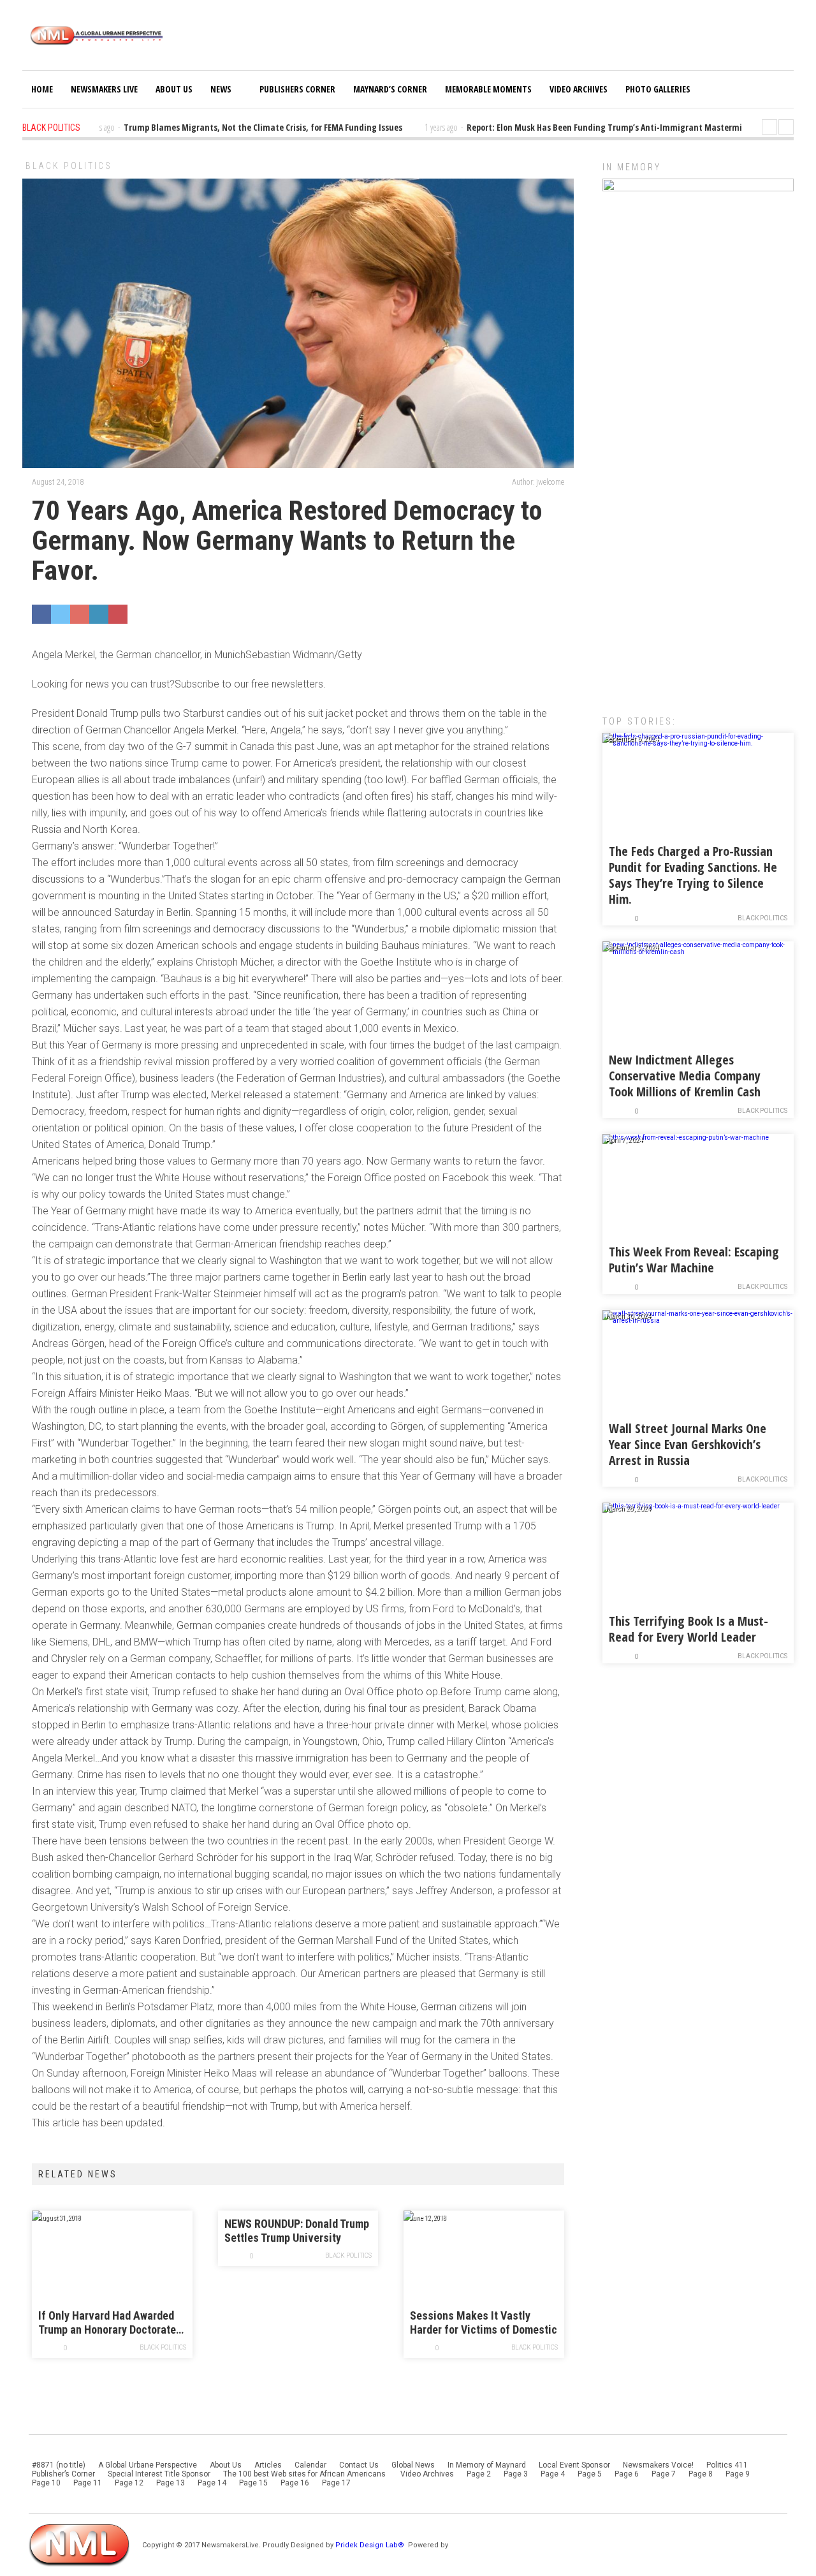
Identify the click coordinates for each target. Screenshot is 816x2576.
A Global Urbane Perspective (148, 2465)
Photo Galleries (658, 89)
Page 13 (171, 2483)
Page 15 (253, 2483)
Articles (268, 2465)
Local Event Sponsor (574, 2465)
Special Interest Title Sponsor (159, 2474)
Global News (413, 2465)
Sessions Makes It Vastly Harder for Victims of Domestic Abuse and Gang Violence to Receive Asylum (484, 2323)
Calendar (310, 2465)
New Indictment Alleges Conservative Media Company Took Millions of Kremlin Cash (685, 1076)
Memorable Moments (488, 89)
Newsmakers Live (104, 89)
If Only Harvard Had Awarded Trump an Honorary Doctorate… (111, 2322)
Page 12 (129, 2483)
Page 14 (212, 2483)
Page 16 (295, 2483)
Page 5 (590, 2474)
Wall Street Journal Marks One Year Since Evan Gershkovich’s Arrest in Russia (688, 1444)
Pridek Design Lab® (371, 2545)
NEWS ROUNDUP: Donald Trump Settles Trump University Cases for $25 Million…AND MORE (297, 2231)
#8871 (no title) (59, 2465)
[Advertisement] (698, 494)
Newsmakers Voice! (658, 2465)
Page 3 (516, 2474)
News (221, 89)
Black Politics (69, 166)
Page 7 (664, 2474)
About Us (174, 89)
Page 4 (553, 2474)
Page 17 (336, 2483)
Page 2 (479, 2474)
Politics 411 (727, 2465)
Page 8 (701, 2474)
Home (42, 89)
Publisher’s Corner (63, 2474)
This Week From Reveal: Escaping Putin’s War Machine (694, 1260)
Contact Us (359, 2465)
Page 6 (627, 2474)
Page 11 (88, 2483)
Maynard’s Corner (390, 89)
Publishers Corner (297, 89)
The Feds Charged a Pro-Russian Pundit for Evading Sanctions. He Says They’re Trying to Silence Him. (693, 875)
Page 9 (738, 2474)
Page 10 (46, 2483)
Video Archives (579, 89)
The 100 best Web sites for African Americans (305, 2474)
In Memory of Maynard (487, 2465)
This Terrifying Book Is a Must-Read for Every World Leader (688, 1629)
